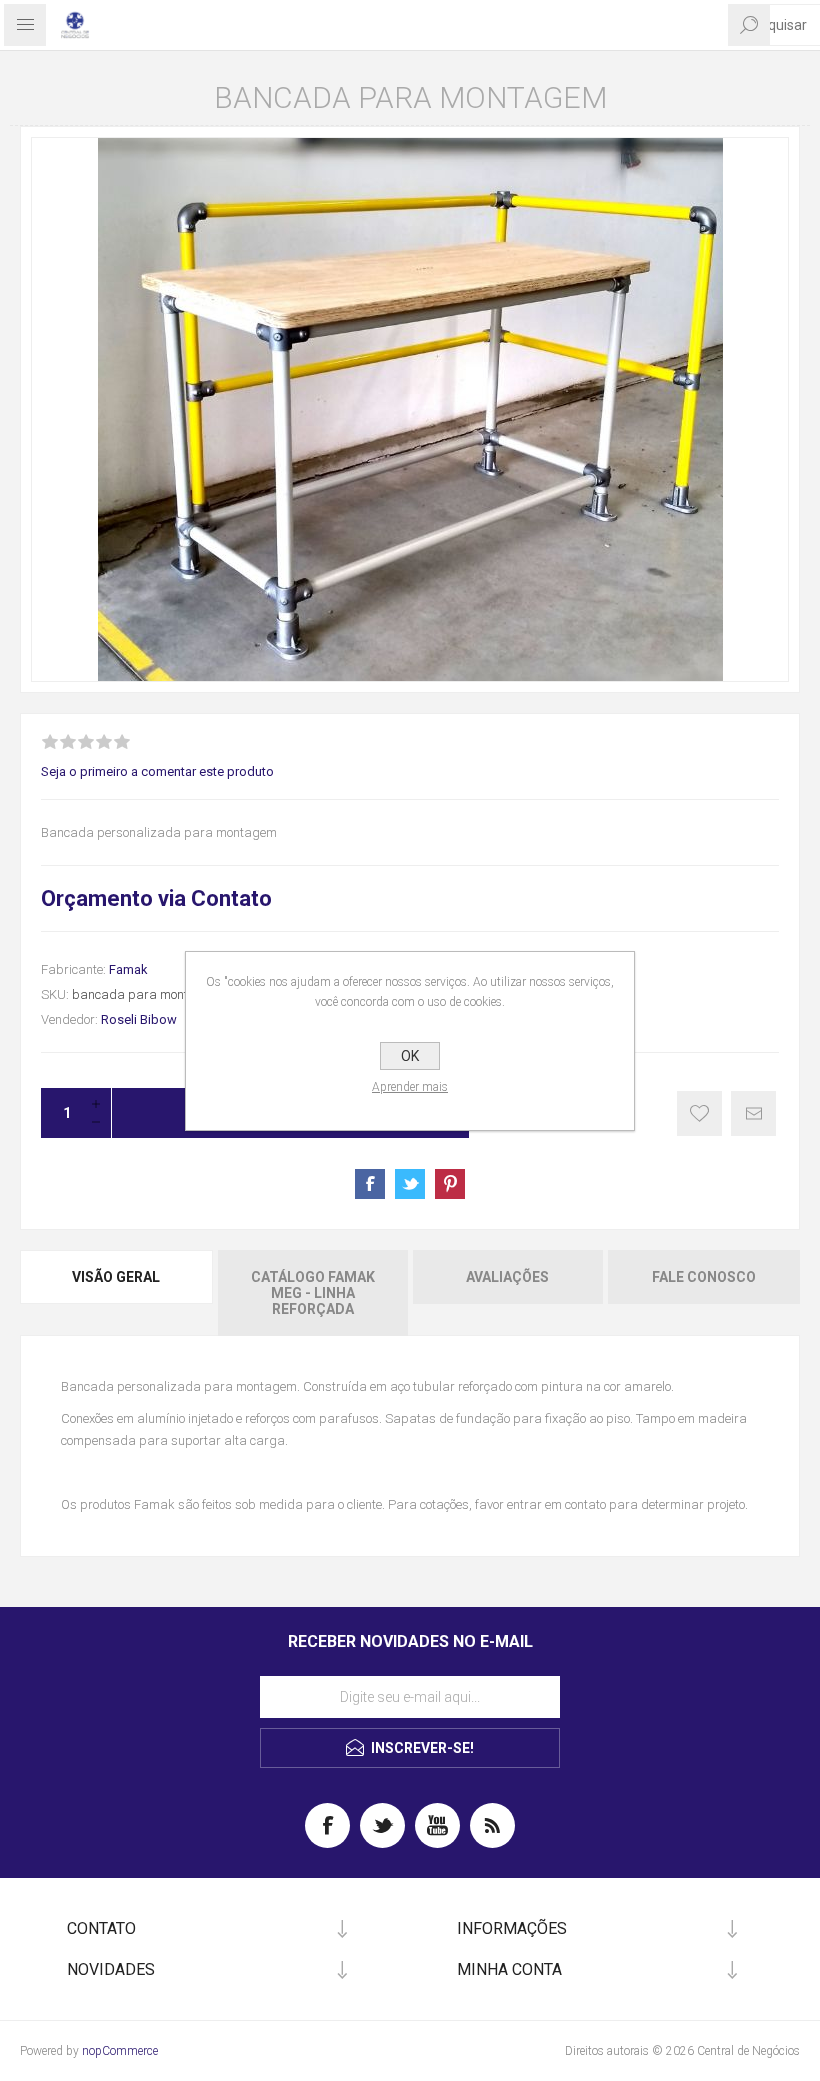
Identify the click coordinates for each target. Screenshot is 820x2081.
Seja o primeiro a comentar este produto (157, 771)
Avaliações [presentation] (507, 1277)
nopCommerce (120, 2051)
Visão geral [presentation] (116, 1277)
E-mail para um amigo (753, 1113)
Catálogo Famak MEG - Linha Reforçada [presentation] (313, 1293)
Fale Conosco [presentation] (704, 1277)
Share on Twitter (410, 1184)
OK (410, 1056)
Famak (128, 969)
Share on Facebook (370, 1184)
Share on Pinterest (450, 1184)
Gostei (699, 1113)
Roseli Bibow (139, 1019)
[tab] (117, 1293)
